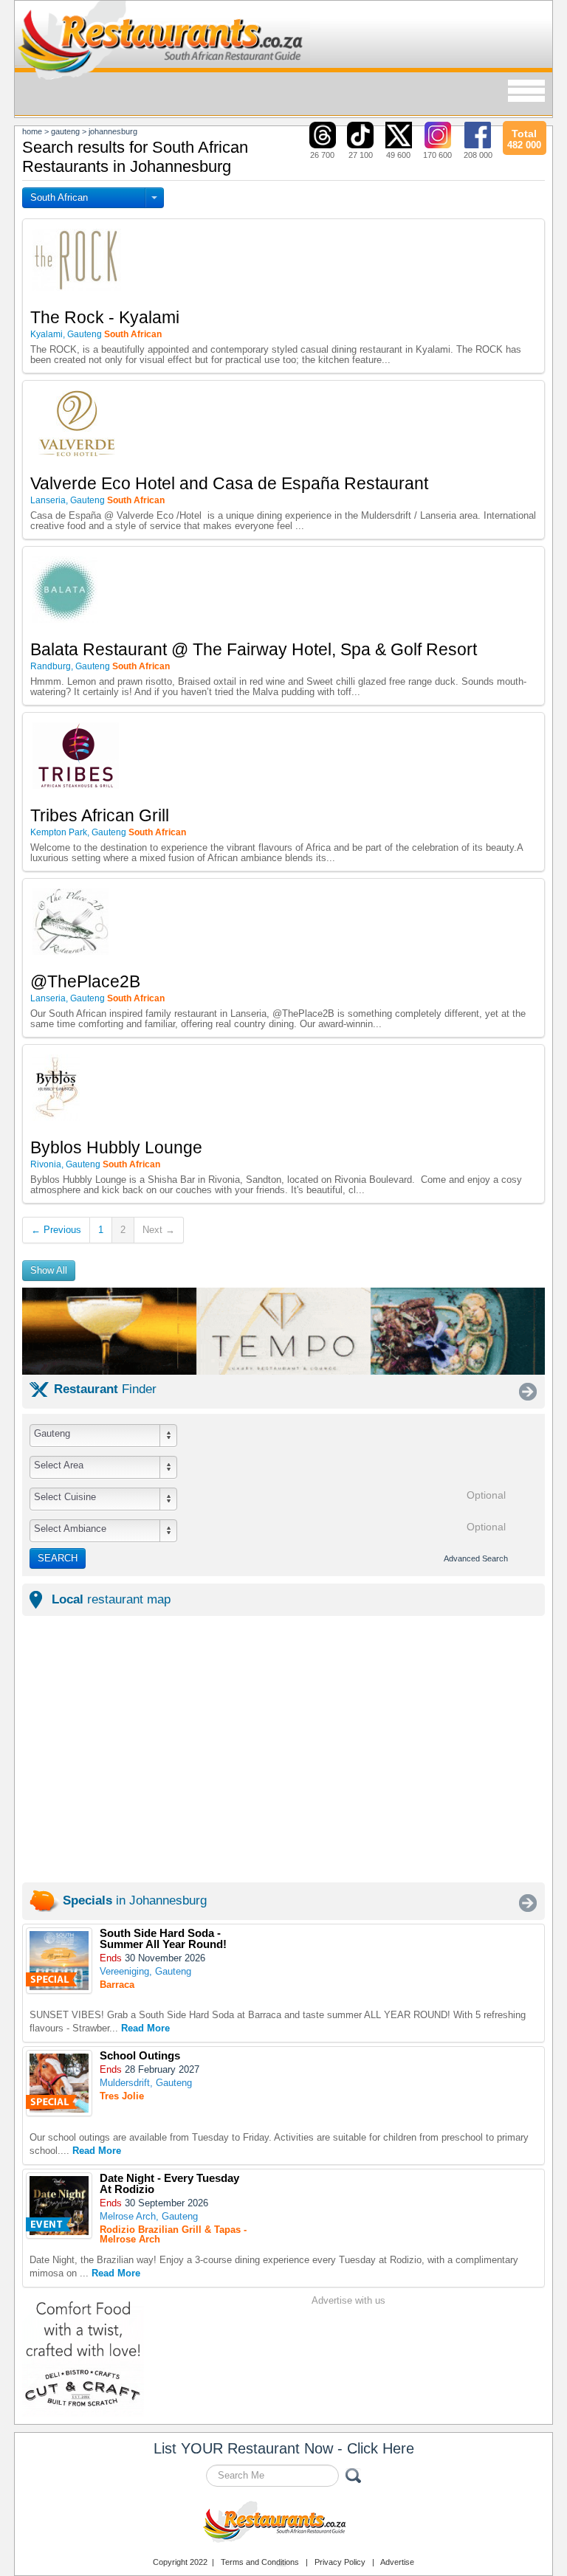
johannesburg (113, 131)
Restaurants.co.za (283, 2524)
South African (59, 197)
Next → (159, 1230)
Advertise (397, 2562)
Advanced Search (476, 1558)
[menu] (526, 92)
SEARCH (58, 1558)
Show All (49, 1270)
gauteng (65, 131)
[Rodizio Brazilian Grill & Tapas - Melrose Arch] (59, 2206)
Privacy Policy (340, 2562)
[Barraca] (59, 1961)
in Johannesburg (135, 1900)
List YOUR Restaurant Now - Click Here (284, 2448)
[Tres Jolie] (59, 2083)
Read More (145, 2028)
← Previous (56, 1230)
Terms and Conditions (260, 2562)
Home (32, 131)
